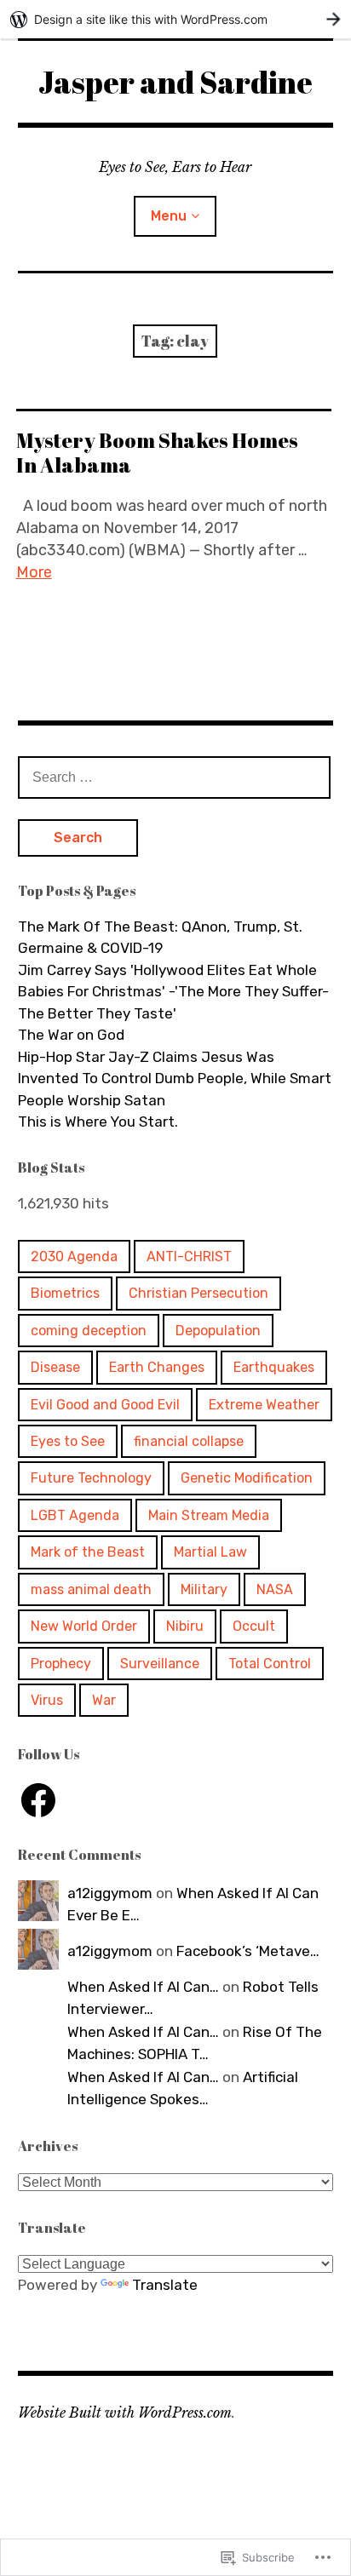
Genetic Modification (247, 1478)
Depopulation (218, 1331)
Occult (254, 1626)
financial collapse (189, 1441)
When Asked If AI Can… (143, 1987)
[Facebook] (38, 1800)
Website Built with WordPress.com (125, 2412)
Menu (169, 216)
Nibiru (185, 1626)
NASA (275, 1589)
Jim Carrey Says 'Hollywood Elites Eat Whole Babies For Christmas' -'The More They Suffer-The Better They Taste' (173, 992)
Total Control (270, 1664)
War (104, 1700)
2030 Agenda (74, 1256)
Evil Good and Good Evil (105, 1405)
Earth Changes (157, 1367)
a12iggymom (110, 1893)
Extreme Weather (264, 1405)
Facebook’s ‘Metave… (248, 1951)
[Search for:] (175, 777)
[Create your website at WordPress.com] (175, 19)
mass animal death (91, 1589)
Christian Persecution (199, 1293)
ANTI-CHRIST (189, 1256)
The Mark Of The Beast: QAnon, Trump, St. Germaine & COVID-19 (160, 938)
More (34, 572)
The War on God (71, 1035)
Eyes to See (68, 1441)
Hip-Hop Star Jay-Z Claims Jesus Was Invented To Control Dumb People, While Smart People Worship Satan (175, 1079)
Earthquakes (274, 1367)
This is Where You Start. (98, 1122)
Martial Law (210, 1552)
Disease (55, 1367)
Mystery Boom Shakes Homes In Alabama (157, 453)
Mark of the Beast (88, 1552)
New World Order (84, 1626)
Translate (165, 2285)
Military (204, 1589)
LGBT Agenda (75, 1515)
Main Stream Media (209, 1515)
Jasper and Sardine (175, 82)
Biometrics (65, 1293)
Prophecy (61, 1664)
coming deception (89, 1331)
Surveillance (160, 1664)
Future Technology (91, 1478)
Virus (47, 1700)
